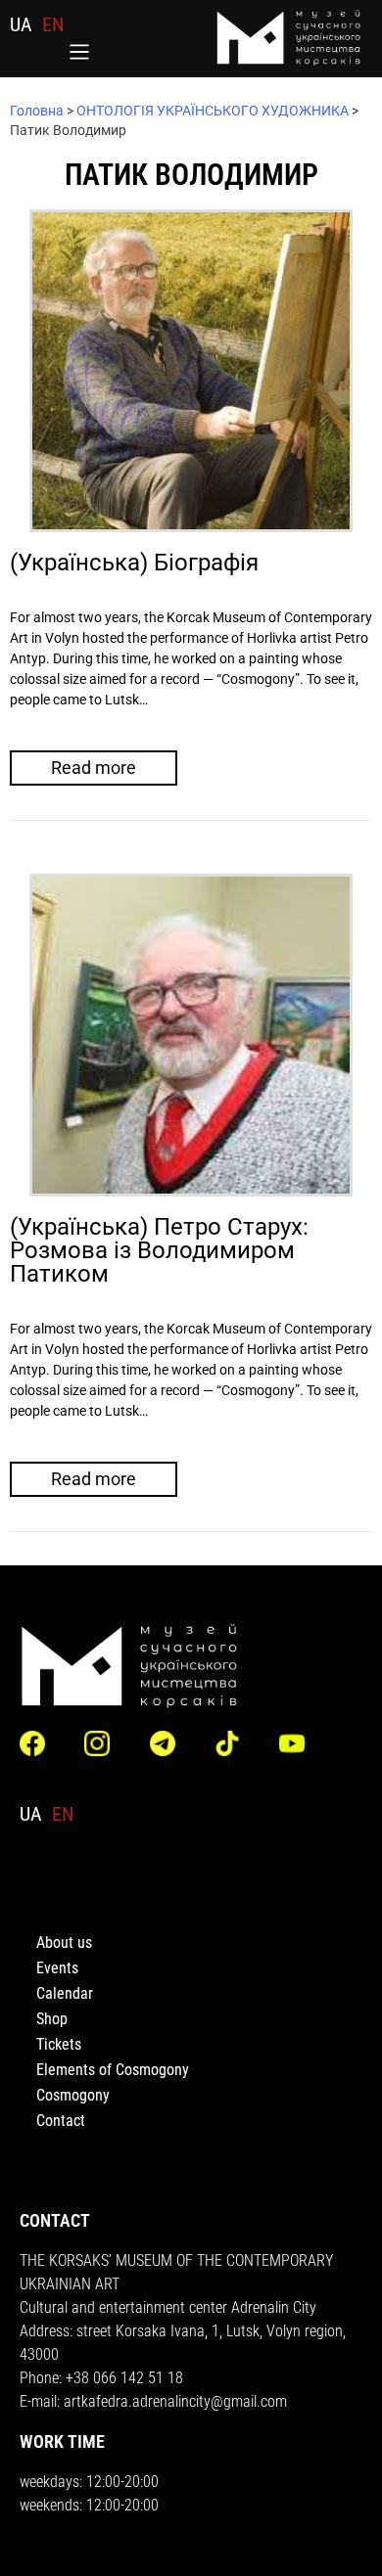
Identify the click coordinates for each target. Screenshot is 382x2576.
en (53, 24)
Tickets (59, 2044)
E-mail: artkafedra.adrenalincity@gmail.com (153, 2401)
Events (57, 1968)
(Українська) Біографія (134, 563)
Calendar (65, 1993)
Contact (61, 2121)
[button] (80, 54)
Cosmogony (73, 2095)
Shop (52, 2019)
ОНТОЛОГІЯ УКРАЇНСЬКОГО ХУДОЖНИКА (213, 111)
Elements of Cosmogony (113, 2070)
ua (21, 24)
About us (64, 1943)
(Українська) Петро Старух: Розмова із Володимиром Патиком (159, 1250)
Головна (37, 111)
